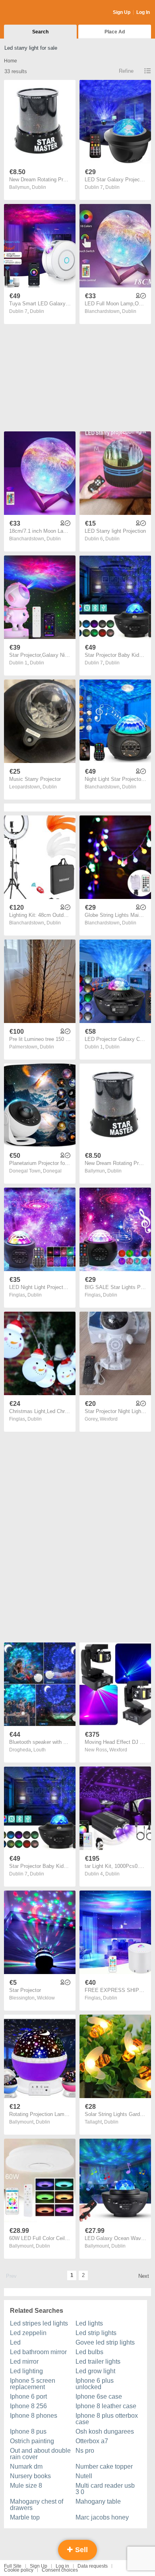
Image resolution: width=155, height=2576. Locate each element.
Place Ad (115, 32)
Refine (126, 71)
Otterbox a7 (92, 2441)
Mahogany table (98, 2501)
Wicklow (46, 1998)
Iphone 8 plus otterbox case (107, 2419)
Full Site (13, 2566)
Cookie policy (19, 2570)
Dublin (39, 187)
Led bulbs (89, 2352)
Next (144, 2276)
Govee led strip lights (105, 2342)
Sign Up (122, 12)
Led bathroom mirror (38, 2352)
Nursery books (30, 2476)
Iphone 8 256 (28, 2406)
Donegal (52, 1171)
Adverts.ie (35, 13)
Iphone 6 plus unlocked (95, 2384)
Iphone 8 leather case (106, 2406)
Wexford (109, 1419)
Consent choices (60, 2570)
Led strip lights (96, 2333)
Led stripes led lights (39, 2323)
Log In (143, 12)
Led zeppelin (28, 2333)
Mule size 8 (26, 2486)
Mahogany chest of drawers (37, 2505)
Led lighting (26, 2371)
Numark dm (26, 2466)
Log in (62, 2566)
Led (15, 2342)
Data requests (93, 2566)
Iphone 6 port (28, 2396)
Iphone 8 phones (34, 2416)
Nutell (84, 2476)
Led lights (89, 2323)
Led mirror (24, 2361)
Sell (80, 2550)
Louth (40, 1750)
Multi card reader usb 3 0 (105, 2489)
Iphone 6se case (99, 2396)
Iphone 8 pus (28, 2431)
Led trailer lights (98, 2361)
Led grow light (95, 2371)
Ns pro (85, 2451)
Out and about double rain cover (40, 2454)
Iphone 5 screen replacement (33, 2384)
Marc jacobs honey (102, 2517)
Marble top (25, 2517)
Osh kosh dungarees (105, 2431)
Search (40, 32)
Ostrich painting (32, 2441)
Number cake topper (104, 2466)
